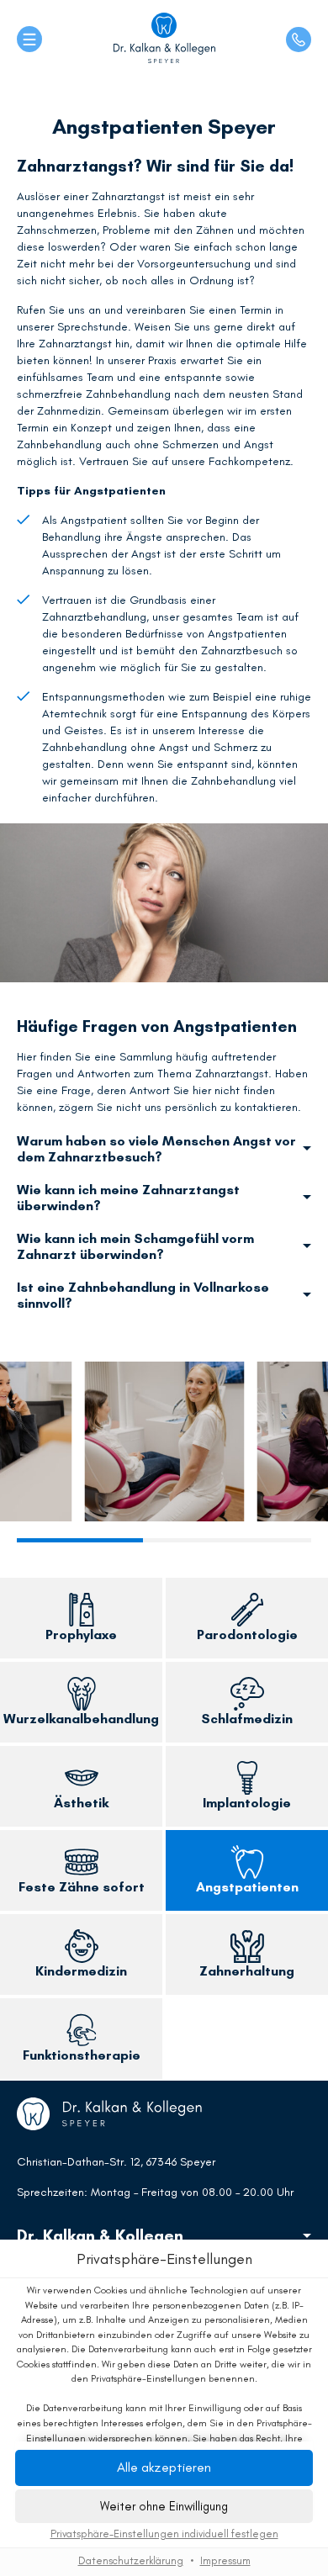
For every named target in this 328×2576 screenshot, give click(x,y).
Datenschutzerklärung (131, 2560)
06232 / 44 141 (299, 40)
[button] (164, 2506)
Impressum (225, 2560)
